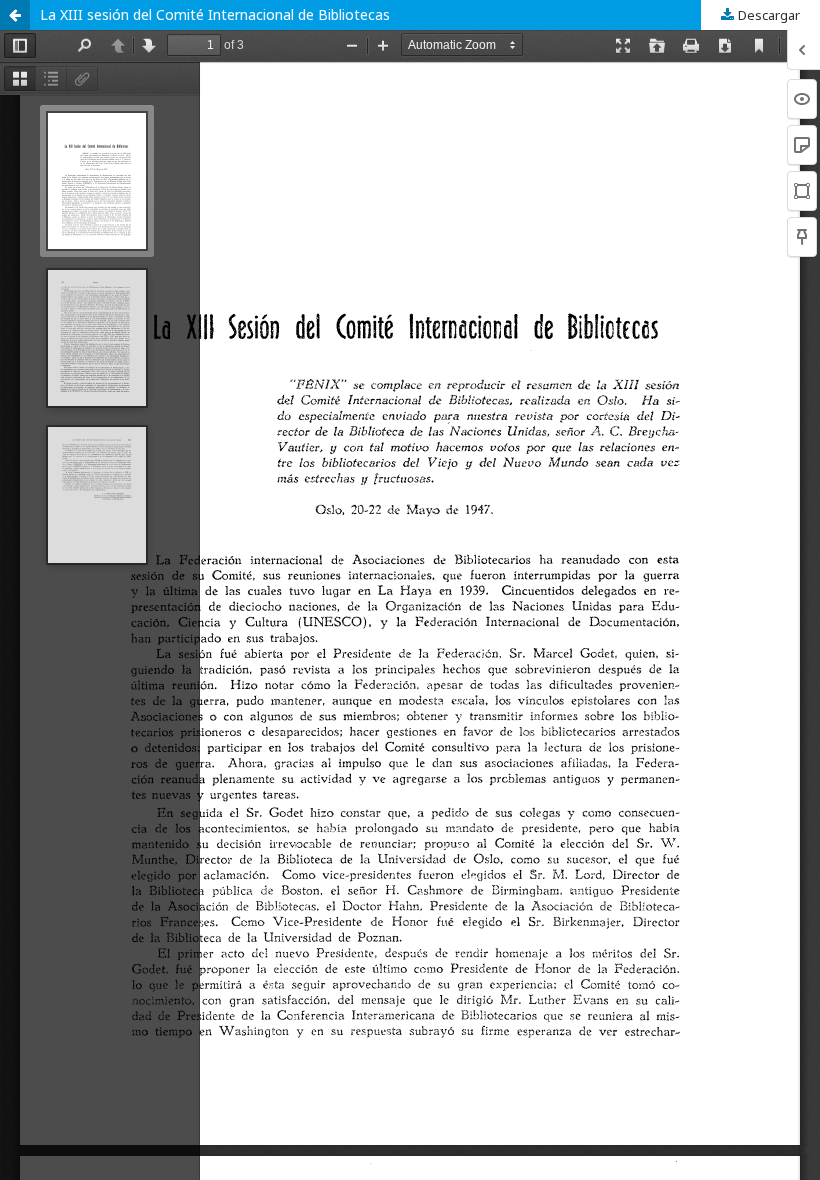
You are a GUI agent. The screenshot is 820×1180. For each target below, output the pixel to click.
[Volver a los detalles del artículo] (15, 15)
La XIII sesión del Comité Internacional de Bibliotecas (215, 14)
